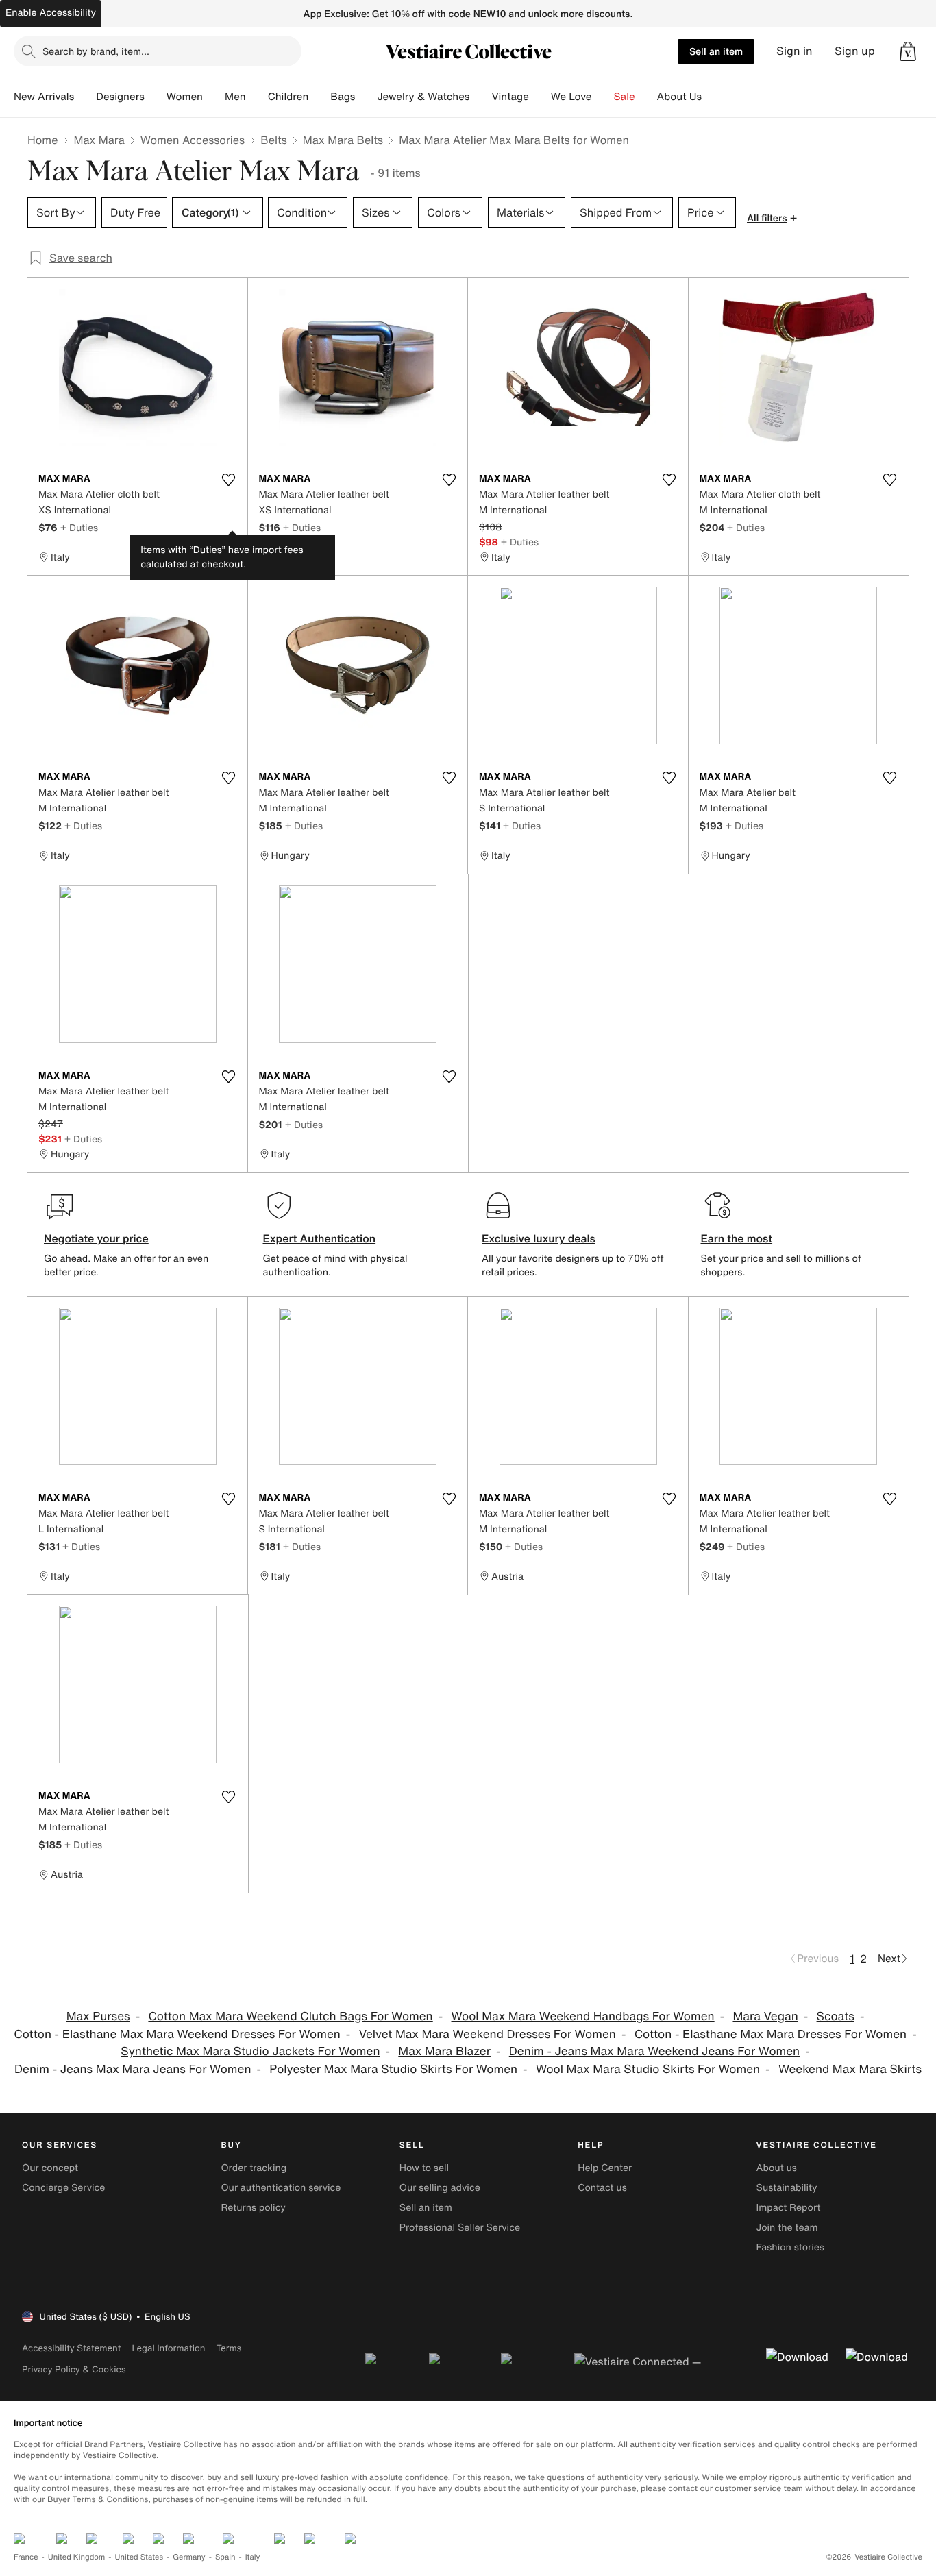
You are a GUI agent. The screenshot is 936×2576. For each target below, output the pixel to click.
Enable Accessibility (51, 13)
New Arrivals (44, 97)
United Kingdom (77, 2557)
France (26, 2557)
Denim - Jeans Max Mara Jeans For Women (133, 2069)
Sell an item (716, 51)
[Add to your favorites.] (229, 480)
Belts (274, 140)
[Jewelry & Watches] (480, 97)
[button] (908, 51)
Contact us (602, 2188)
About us (777, 2168)
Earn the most (737, 1238)
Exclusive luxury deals (539, 1238)
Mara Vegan (765, 2016)
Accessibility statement (71, 2348)
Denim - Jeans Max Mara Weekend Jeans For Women (654, 2051)
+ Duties (79, 527)
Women (185, 97)
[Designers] (156, 97)
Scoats (836, 2016)
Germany (189, 2557)
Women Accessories (193, 140)
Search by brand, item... (96, 51)
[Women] (214, 97)
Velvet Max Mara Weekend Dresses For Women (488, 2034)
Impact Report (789, 2208)
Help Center (605, 2168)
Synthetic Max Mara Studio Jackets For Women (250, 2051)
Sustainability (787, 2188)
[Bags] (366, 97)
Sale (625, 97)
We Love (571, 97)
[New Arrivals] (85, 97)
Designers (120, 97)
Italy (253, 2557)
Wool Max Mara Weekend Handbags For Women (583, 2016)
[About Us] (713, 97)
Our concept (50, 2168)
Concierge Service (63, 2188)
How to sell (424, 2168)
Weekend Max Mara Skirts (850, 2069)
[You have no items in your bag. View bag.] (908, 51)
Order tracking (254, 2168)
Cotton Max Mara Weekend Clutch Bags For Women (290, 2016)
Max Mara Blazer (444, 2051)
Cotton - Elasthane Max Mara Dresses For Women (771, 2034)
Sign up (855, 51)
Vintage (510, 97)
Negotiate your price (96, 1238)
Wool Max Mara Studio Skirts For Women (648, 2069)
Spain (225, 2557)
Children (288, 97)
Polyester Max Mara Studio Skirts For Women (393, 2069)
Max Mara (99, 140)
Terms (229, 2348)
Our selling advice (440, 2188)
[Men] (257, 97)
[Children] (319, 97)
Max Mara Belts (343, 140)
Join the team (787, 2228)
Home (42, 140)
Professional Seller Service (460, 2228)
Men (235, 97)
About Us (679, 97)
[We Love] (603, 97)
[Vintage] (540, 97)
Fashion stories (790, 2247)
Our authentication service (281, 2188)
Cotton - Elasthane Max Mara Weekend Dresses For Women (177, 2034)
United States (139, 2557)
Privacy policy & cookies (74, 2369)
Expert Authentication (320, 1238)
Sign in (795, 51)
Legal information (168, 2348)
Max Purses (98, 2016)
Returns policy (253, 2208)
